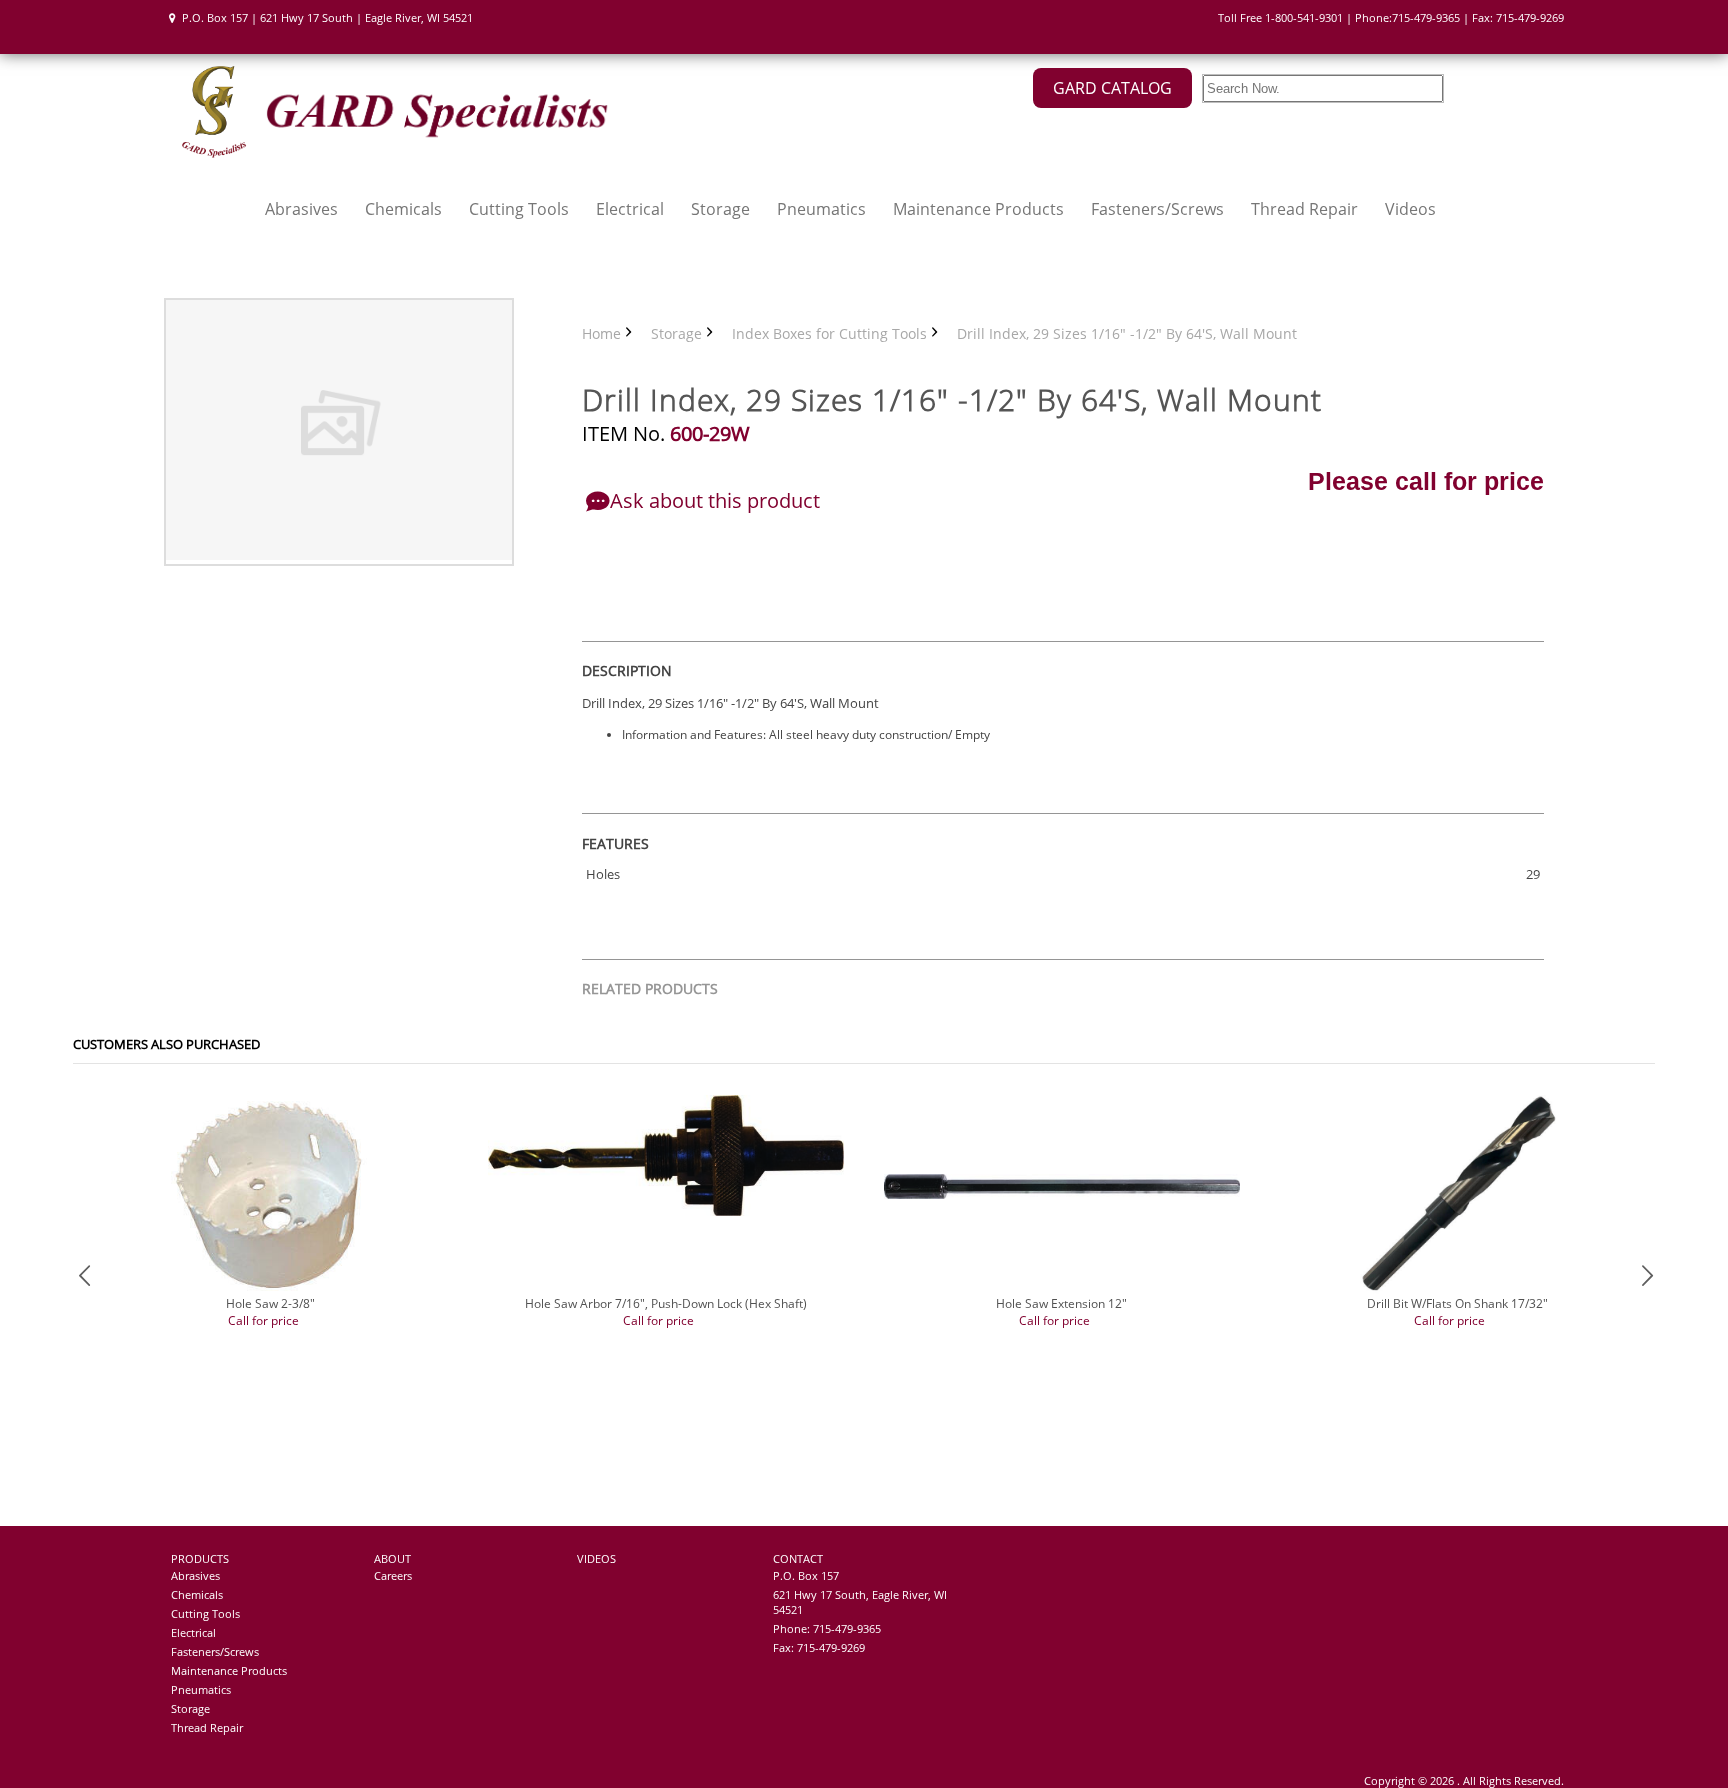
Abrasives (301, 209)
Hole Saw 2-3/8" (270, 1303)
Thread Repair (1304, 209)
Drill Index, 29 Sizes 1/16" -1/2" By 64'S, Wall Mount (1127, 333)
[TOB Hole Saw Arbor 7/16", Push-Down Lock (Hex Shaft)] (666, 1211)
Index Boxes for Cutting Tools (829, 333)
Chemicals (403, 209)
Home (601, 333)
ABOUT (392, 1558)
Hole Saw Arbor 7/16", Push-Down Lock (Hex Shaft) (666, 1303)
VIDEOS (596, 1558)
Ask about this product (715, 500)
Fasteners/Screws (1157, 209)
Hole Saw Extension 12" (1061, 1303)
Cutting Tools (519, 209)
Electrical (630, 209)
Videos (1410, 209)
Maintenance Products (978, 209)
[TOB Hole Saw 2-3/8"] (271, 1290)
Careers (393, 1575)
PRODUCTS (200, 1558)
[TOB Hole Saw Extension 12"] (1062, 1194)
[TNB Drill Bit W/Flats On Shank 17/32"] (1457, 1290)
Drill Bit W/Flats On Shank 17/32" (1457, 1303)
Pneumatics (821, 209)
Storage (720, 209)
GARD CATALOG (1112, 88)
